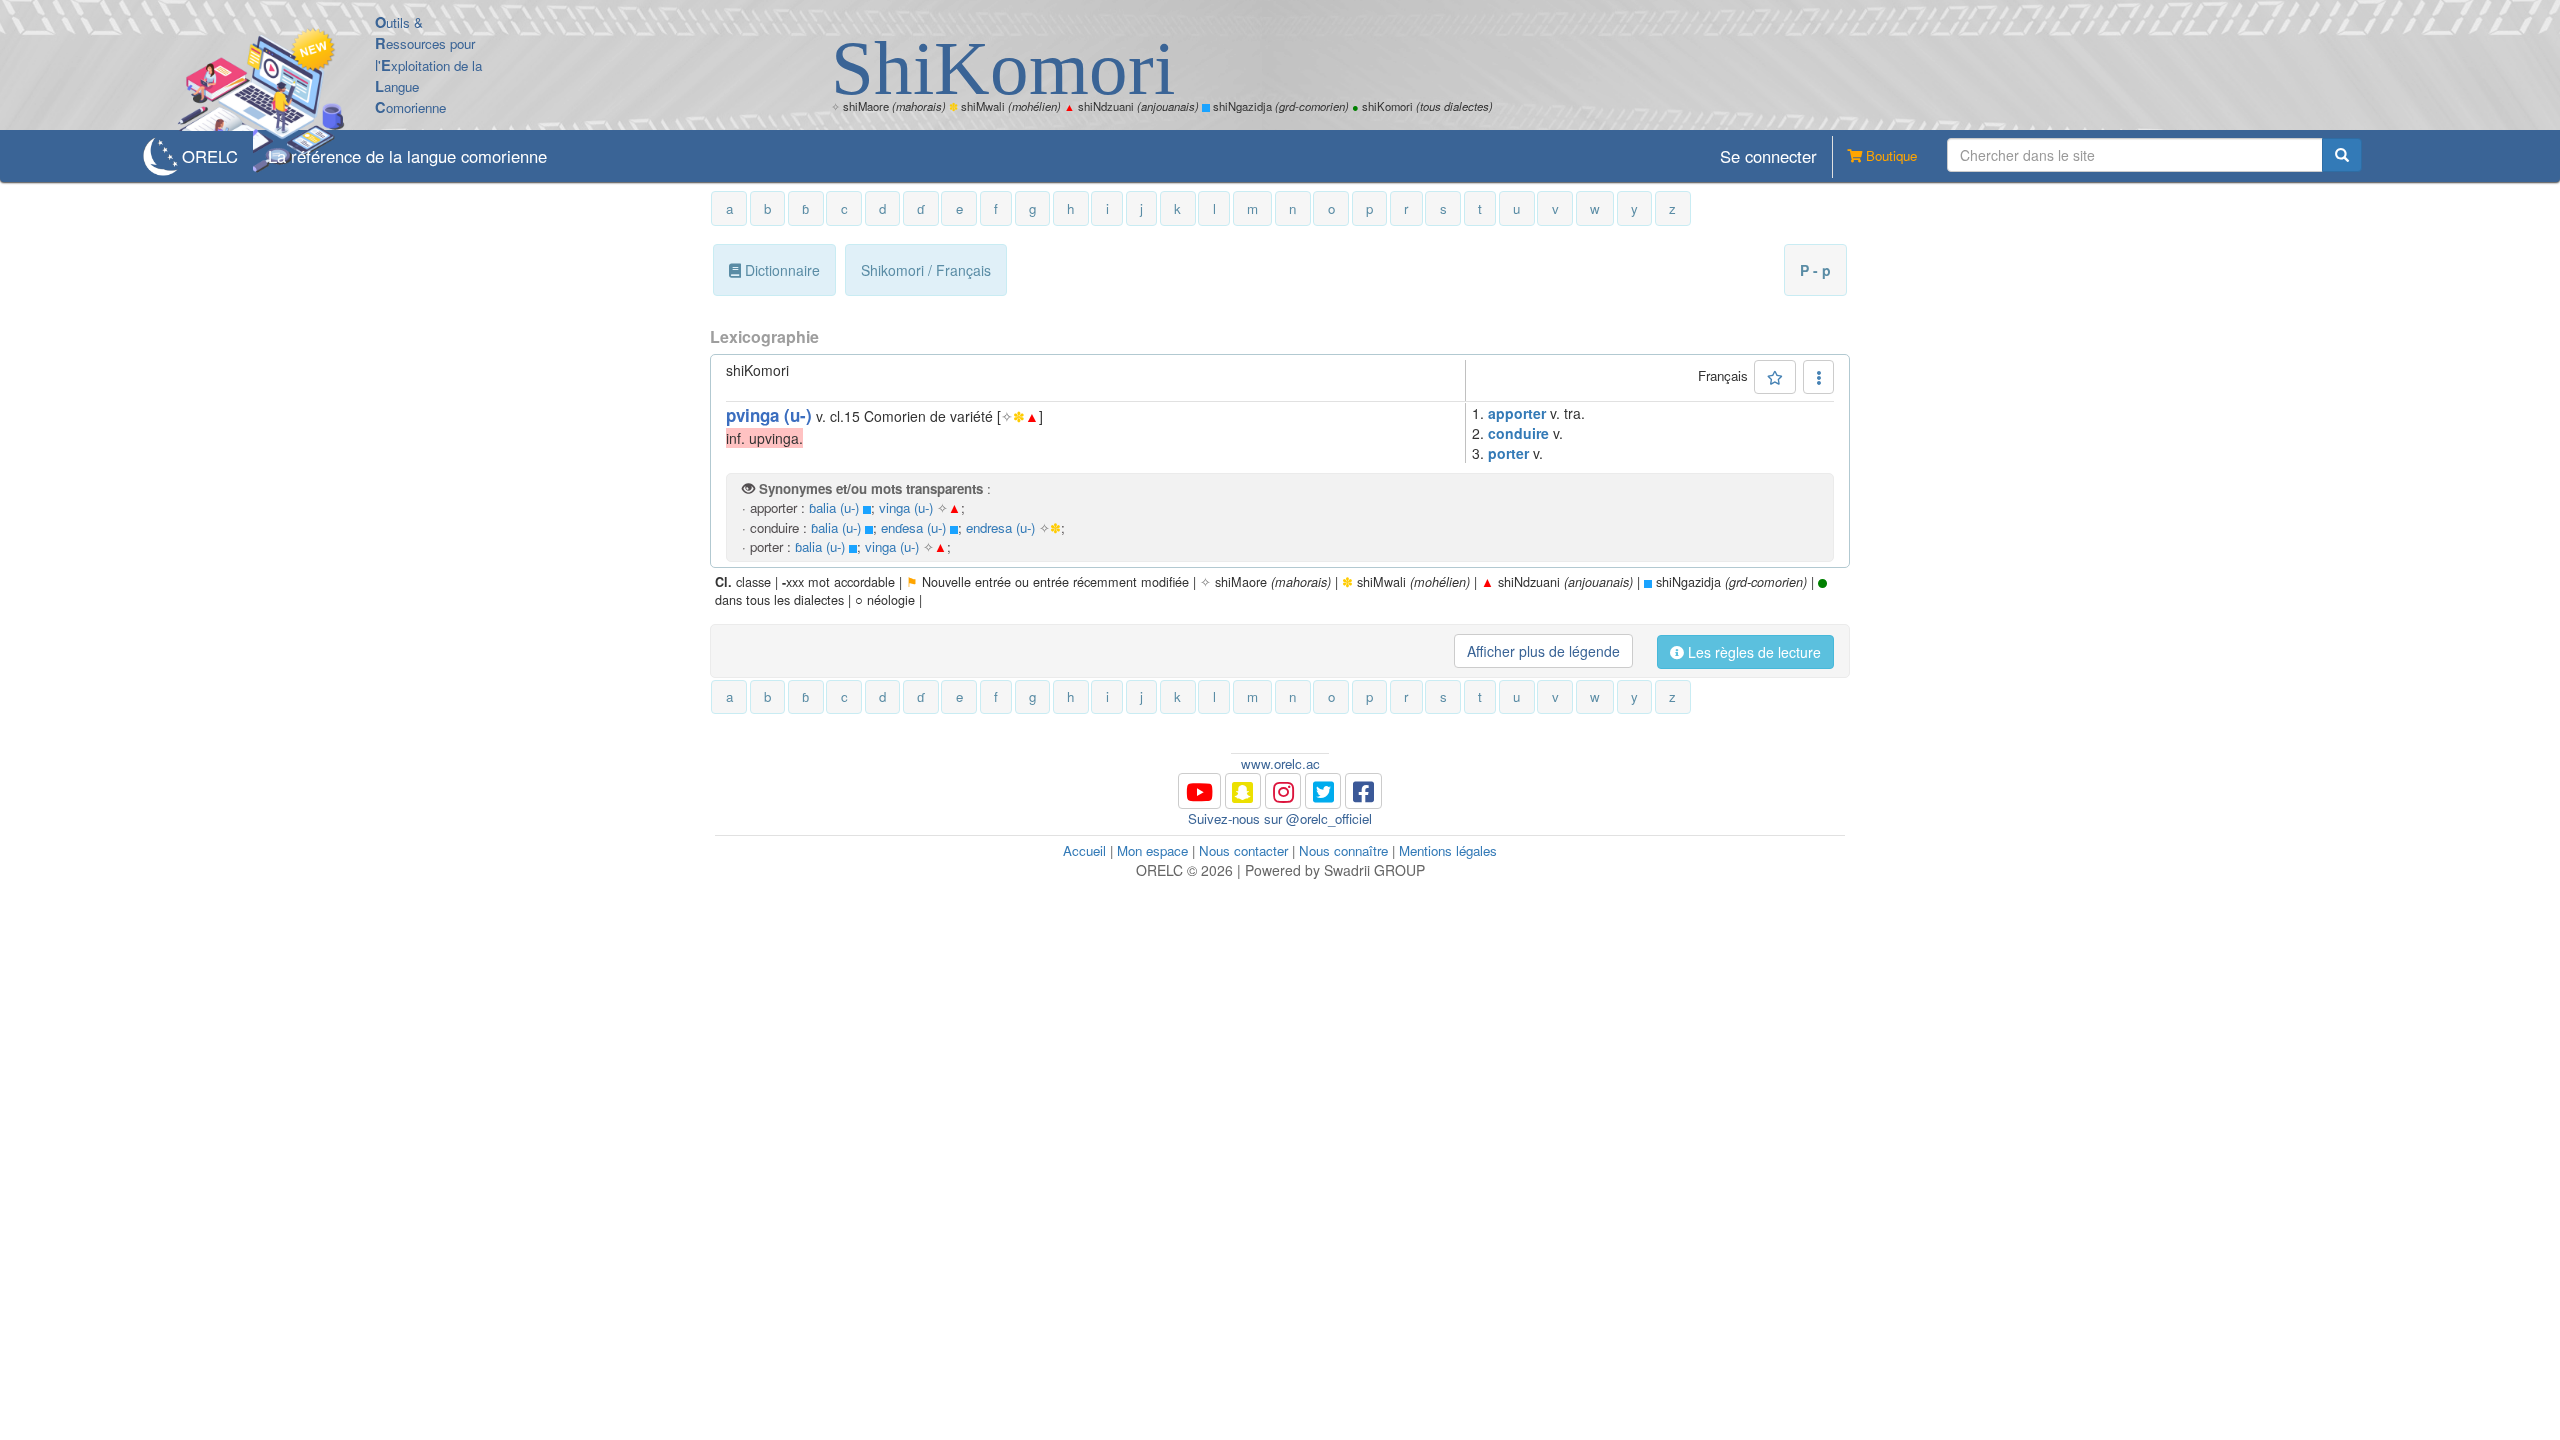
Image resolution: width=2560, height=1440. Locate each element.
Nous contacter (1243, 850)
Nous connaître (1343, 850)
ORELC (210, 156)
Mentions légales (1448, 850)
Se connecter (1768, 156)
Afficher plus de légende (1543, 651)
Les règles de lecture (1752, 652)
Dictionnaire (780, 270)
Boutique (1889, 155)
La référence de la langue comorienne (407, 156)
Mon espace (1152, 850)
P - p (1815, 270)
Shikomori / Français (926, 270)
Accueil (1084, 850)
